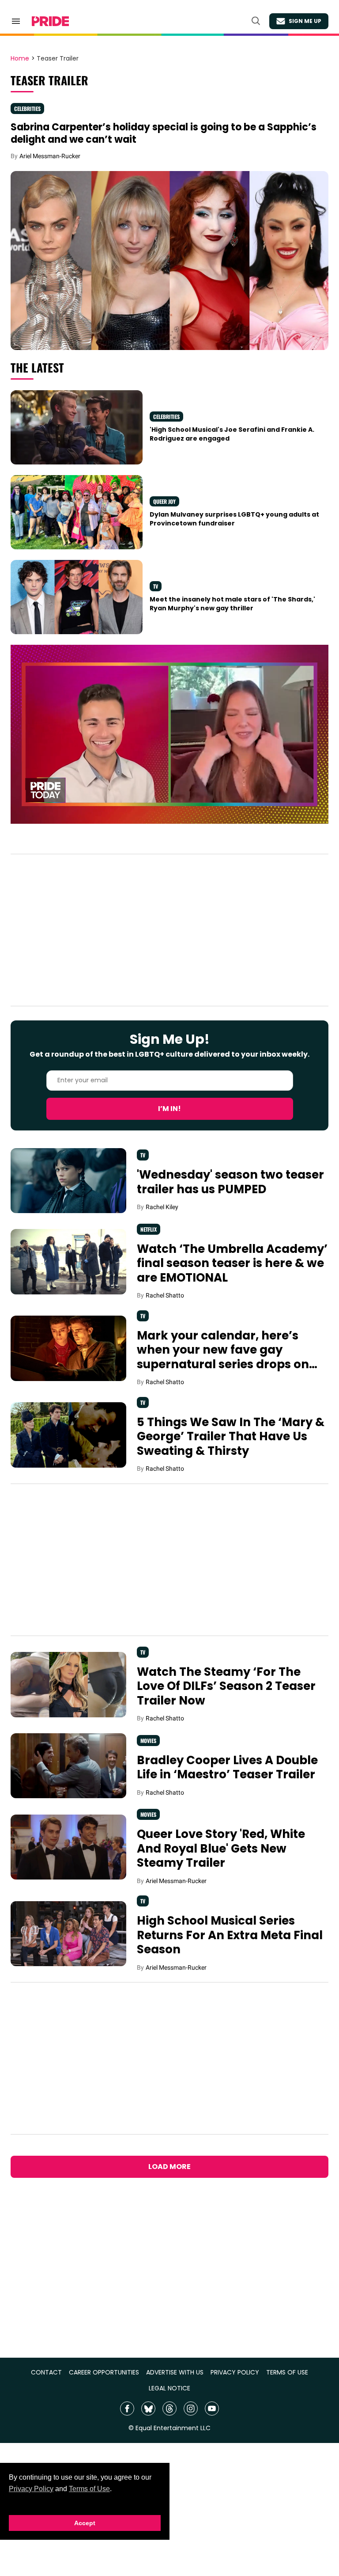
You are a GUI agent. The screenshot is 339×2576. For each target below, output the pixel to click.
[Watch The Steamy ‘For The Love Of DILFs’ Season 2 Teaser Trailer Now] (68, 1684)
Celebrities (27, 108)
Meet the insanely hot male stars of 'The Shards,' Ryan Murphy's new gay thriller (232, 604)
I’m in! (169, 1109)
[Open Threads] (169, 2409)
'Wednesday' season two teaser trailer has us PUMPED (230, 1182)
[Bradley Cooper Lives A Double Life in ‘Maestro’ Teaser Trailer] (68, 1765)
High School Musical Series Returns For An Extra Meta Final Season (230, 1935)
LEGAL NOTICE (169, 2388)
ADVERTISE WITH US (175, 2372)
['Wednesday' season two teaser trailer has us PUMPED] (68, 1180)
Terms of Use (89, 2489)
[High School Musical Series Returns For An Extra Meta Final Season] (68, 1933)
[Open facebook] (127, 2409)
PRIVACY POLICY (235, 2372)
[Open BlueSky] (148, 2409)
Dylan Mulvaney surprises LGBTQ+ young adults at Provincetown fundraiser (234, 519)
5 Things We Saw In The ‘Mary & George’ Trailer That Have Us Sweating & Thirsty (231, 1436)
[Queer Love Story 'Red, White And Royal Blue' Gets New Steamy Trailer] (68, 1846)
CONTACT (46, 2372)
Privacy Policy (31, 2489)
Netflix (149, 1229)
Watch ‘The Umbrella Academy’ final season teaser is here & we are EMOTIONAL (232, 1263)
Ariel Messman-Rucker (50, 156)
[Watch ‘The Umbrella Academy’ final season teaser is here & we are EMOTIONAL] (68, 1261)
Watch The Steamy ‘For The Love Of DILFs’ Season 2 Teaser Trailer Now (226, 1686)
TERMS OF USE (287, 2372)
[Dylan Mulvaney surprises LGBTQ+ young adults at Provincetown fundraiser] (77, 512)
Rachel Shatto (165, 1295)
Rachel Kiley (162, 1207)
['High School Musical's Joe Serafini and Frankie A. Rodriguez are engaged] (77, 427)
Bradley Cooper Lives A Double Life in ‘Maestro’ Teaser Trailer (227, 1767)
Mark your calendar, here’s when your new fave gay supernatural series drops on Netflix (223, 1357)
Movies (148, 1741)
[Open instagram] (191, 2409)
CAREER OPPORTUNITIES (104, 2372)
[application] (169, 734)
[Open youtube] (212, 2409)
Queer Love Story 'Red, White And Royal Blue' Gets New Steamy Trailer (221, 1848)
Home (20, 59)
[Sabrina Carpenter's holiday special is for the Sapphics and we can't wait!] (169, 260)
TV (156, 586)
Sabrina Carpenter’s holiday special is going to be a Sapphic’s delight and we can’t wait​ (164, 133)
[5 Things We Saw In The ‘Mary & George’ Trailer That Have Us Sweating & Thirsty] (68, 1434)
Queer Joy (164, 501)
